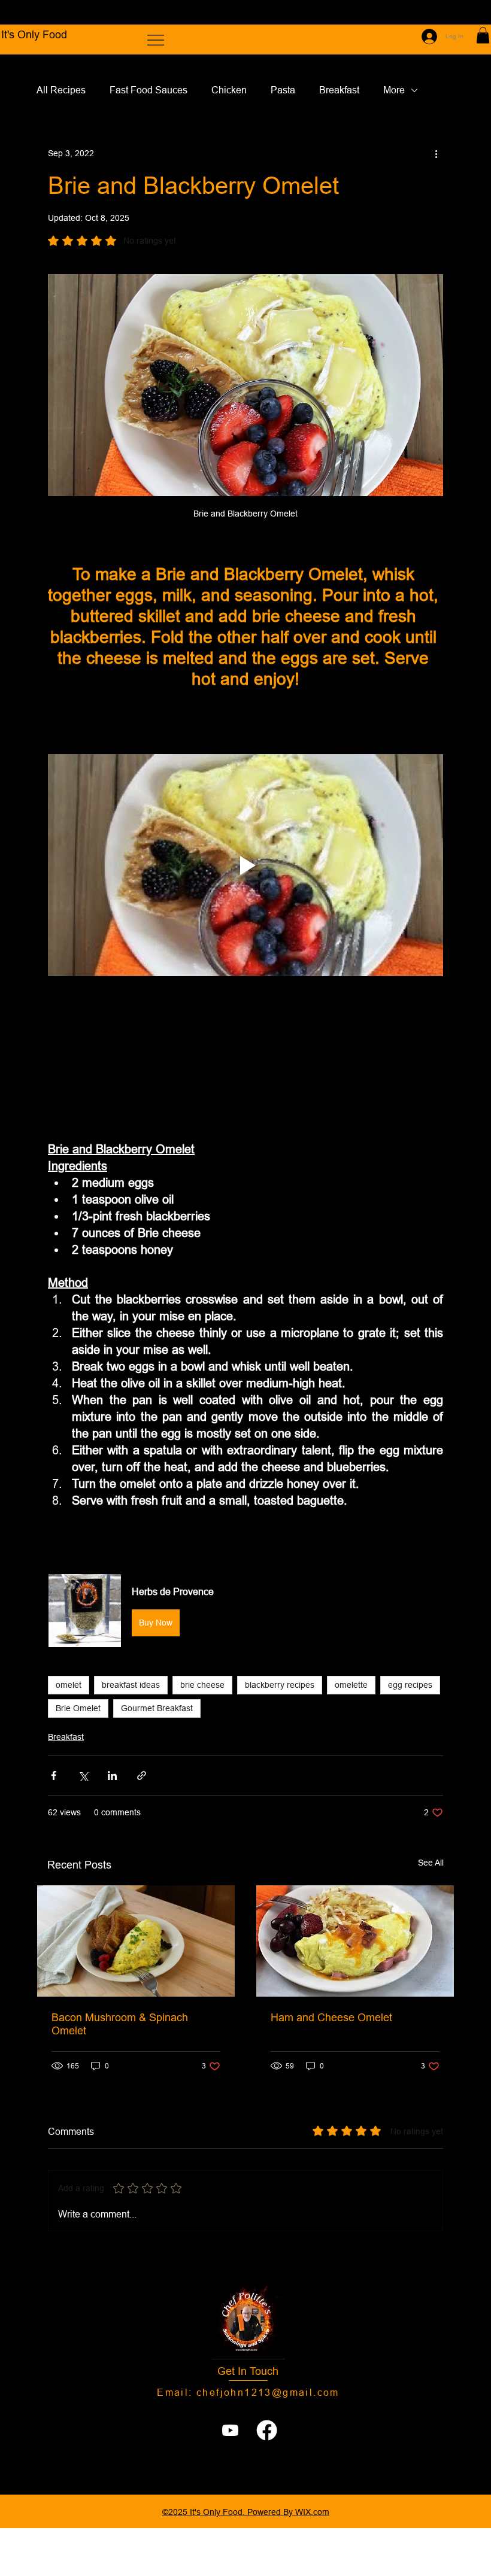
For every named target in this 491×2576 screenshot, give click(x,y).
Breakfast (339, 90)
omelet (69, 1685)
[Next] (466, 13)
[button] (483, 35)
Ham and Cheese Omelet (331, 2017)
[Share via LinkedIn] (112, 1775)
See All (431, 1863)
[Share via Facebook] (54, 1775)
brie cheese (202, 1685)
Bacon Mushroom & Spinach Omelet (120, 2024)
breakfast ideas (131, 1685)
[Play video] (245, 865)
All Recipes (61, 90)
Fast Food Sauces (148, 90)
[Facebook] (267, 2430)
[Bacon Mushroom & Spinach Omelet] (136, 1941)
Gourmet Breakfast (157, 1708)
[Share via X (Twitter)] (83, 1775)
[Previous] (25, 13)
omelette (351, 1685)
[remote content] (245, 1061)
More (394, 90)
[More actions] (436, 153)
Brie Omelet (78, 1708)
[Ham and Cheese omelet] (355, 1941)
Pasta (283, 90)
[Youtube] (230, 2430)
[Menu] (156, 40)
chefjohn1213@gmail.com (268, 2392)
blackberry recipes (280, 1685)
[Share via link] (142, 1775)
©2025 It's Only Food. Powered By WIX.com (246, 2512)
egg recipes (410, 1685)
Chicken (229, 90)
